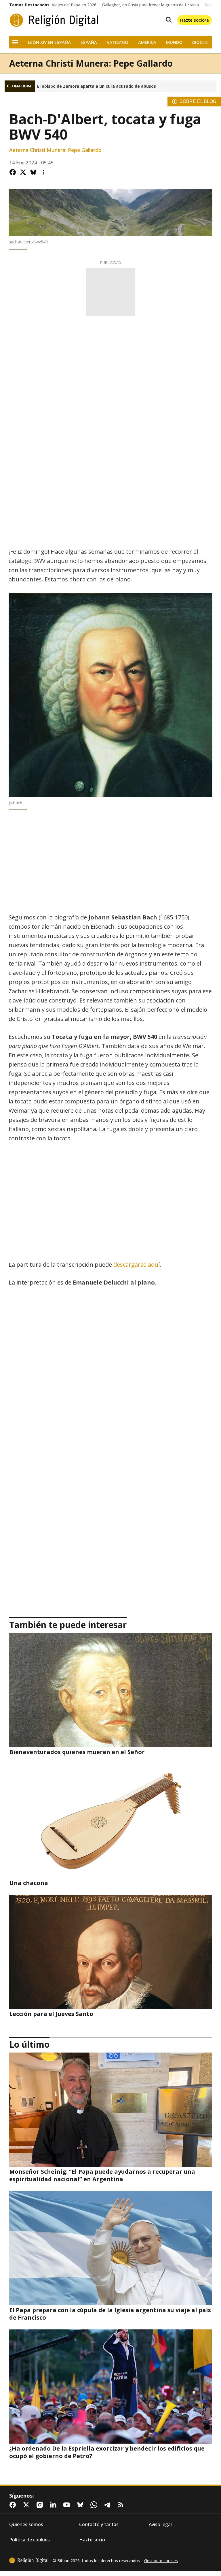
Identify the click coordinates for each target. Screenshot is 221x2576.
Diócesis (202, 42)
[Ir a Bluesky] (81, 2505)
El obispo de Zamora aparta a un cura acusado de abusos (97, 86)
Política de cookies (29, 2540)
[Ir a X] (27, 2505)
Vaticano (118, 42)
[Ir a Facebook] (14, 2505)
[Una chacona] (110, 1821)
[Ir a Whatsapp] (95, 2505)
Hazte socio (92, 2540)
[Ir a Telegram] (108, 2505)
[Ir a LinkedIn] (54, 2505)
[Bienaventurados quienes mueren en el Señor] (110, 1690)
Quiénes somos (26, 2525)
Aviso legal (160, 2525)
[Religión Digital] (54, 20)
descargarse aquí (137, 1264)
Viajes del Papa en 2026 (74, 5)
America (147, 42)
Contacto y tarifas (99, 2525)
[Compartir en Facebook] (13, 172)
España (89, 42)
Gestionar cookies (161, 2561)
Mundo (174, 42)
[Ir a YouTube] (68, 2505)
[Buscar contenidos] (167, 20)
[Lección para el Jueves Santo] (110, 1952)
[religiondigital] (29, 2560)
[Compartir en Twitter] (23, 172)
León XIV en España (49, 42)
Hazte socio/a (195, 20)
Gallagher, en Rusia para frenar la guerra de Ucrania (150, 5)
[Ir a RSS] (122, 2505)
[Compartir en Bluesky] (33, 172)
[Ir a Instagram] (41, 2505)
